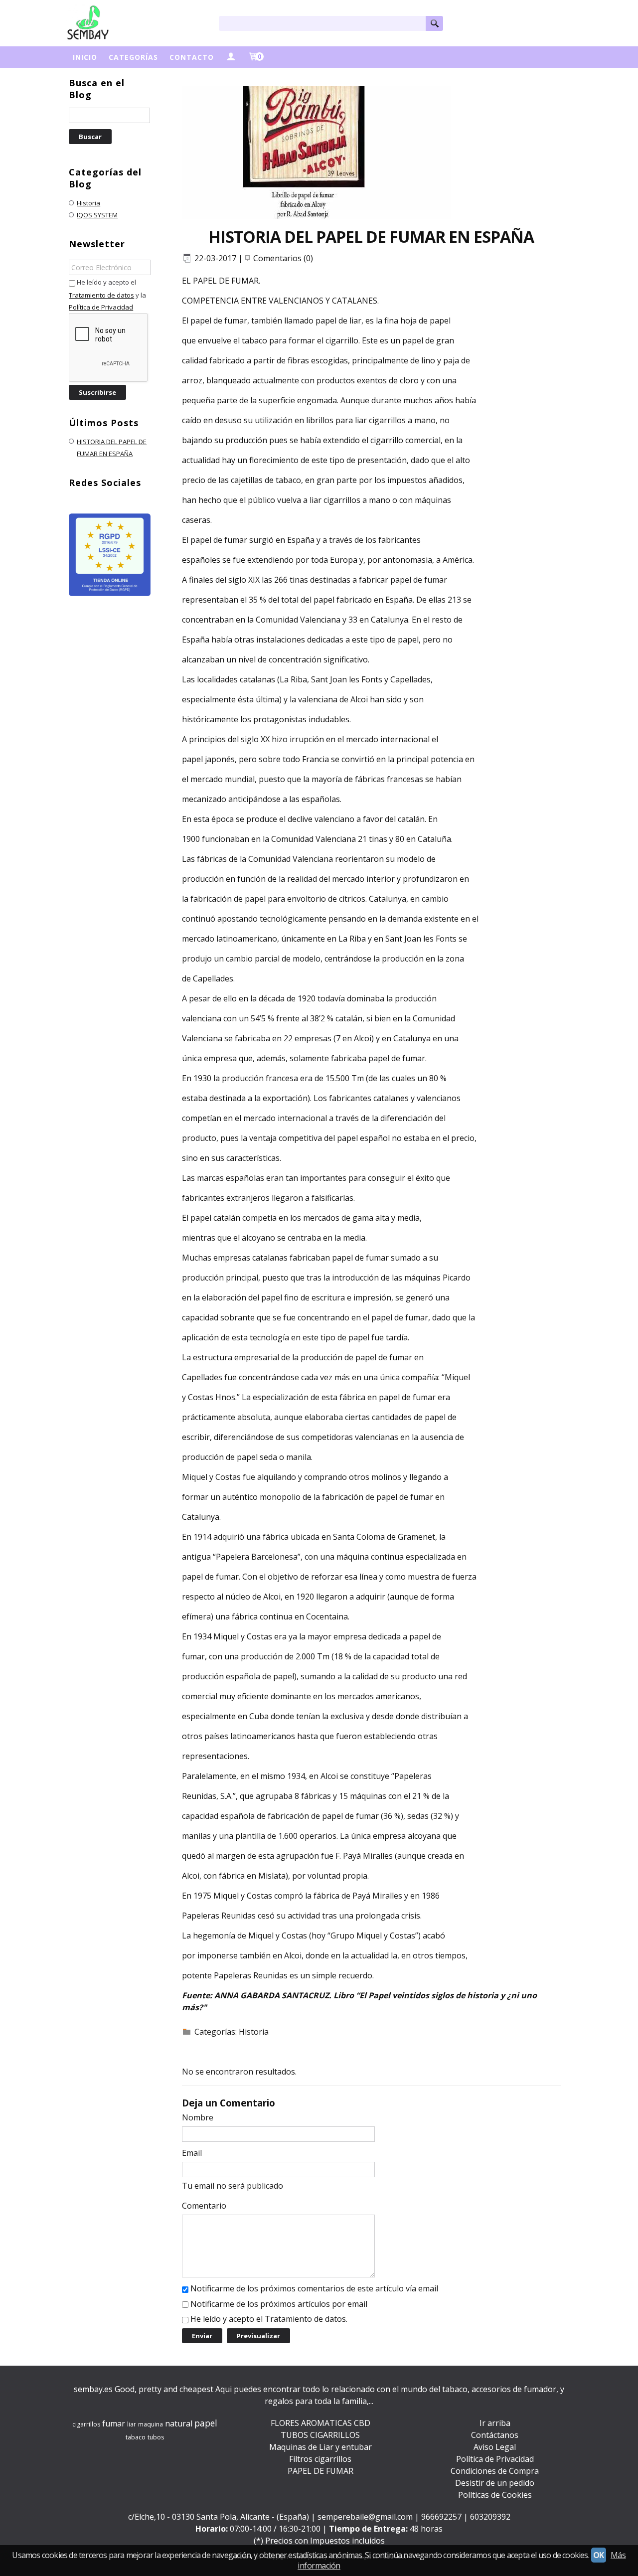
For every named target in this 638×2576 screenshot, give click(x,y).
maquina (151, 2424)
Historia (88, 203)
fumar (114, 2423)
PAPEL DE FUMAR (320, 2471)
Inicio (85, 57)
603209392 (490, 2517)
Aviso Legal (495, 2447)
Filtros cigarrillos (320, 2459)
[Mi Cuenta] (231, 57)
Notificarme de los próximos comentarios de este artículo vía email (314, 2288)
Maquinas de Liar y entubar (320, 2447)
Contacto (192, 57)
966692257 (441, 2517)
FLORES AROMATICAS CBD (320, 2423)
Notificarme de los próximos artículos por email (279, 2304)
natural (179, 2423)
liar (132, 2424)
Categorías (133, 57)
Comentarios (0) (283, 258)
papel (206, 2423)
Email (192, 2153)
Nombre (198, 2117)
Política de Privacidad (101, 307)
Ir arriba (495, 2423)
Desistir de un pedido (495, 2483)
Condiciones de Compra (495, 2471)
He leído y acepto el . (269, 2319)
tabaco (136, 2437)
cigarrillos (86, 2424)
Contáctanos (495, 2435)
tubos (156, 2437)
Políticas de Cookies (495, 2495)
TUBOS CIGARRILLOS (320, 2435)
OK (599, 2555)
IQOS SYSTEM (97, 215)
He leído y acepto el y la (107, 295)
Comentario (204, 2206)
